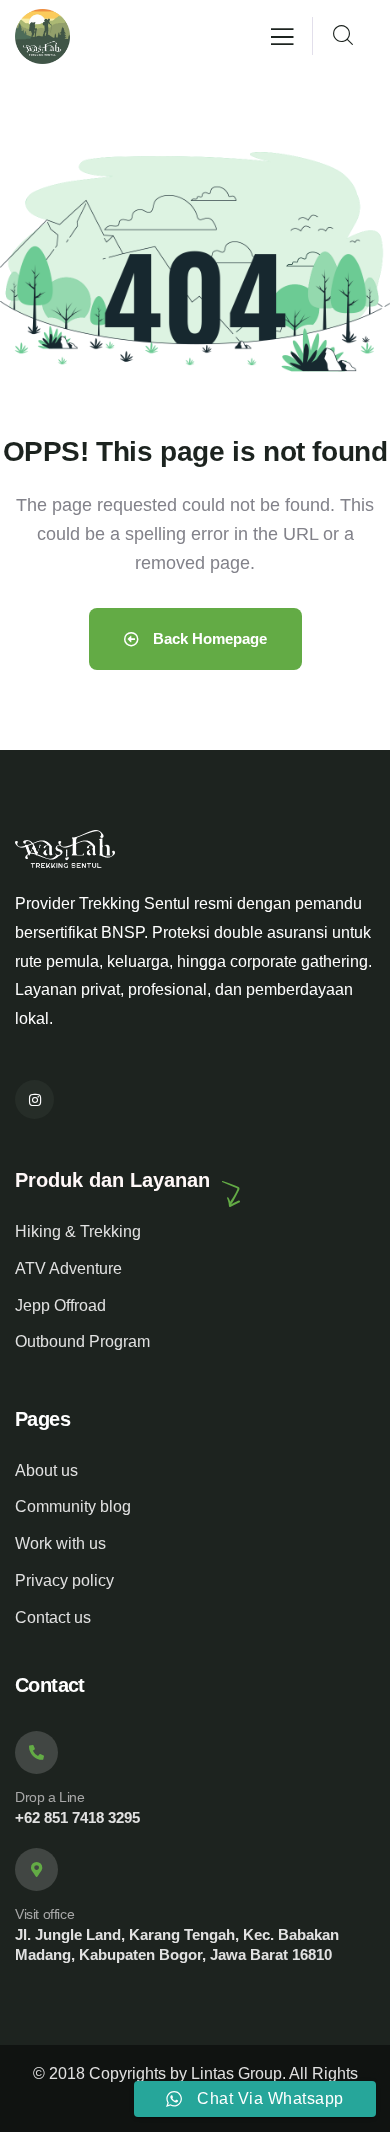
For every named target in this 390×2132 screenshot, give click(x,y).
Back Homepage (208, 638)
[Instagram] (34, 1099)
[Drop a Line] (36, 1752)
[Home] (42, 36)
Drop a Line (50, 1797)
